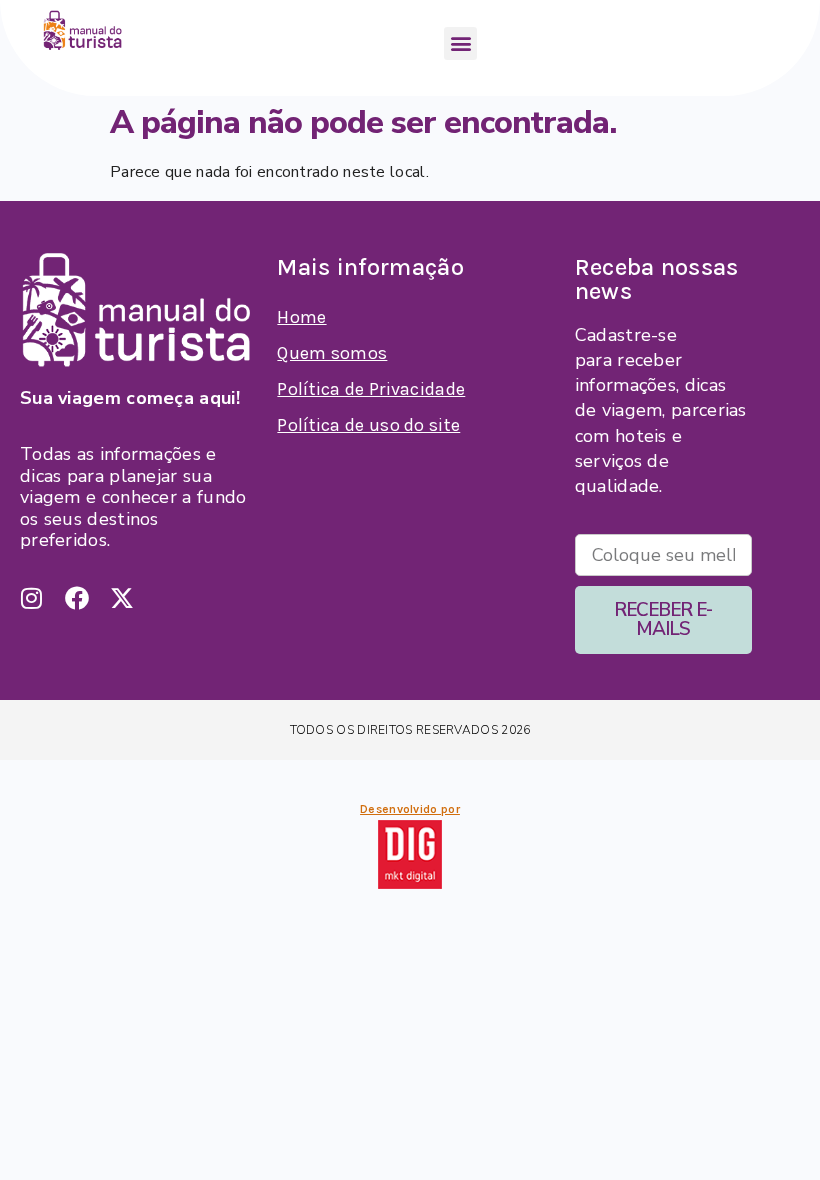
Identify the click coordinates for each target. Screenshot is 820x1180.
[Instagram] (32, 598)
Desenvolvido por (410, 809)
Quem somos (332, 353)
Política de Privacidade (371, 389)
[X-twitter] (122, 598)
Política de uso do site (368, 425)
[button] (460, 43)
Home (301, 317)
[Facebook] (77, 598)
